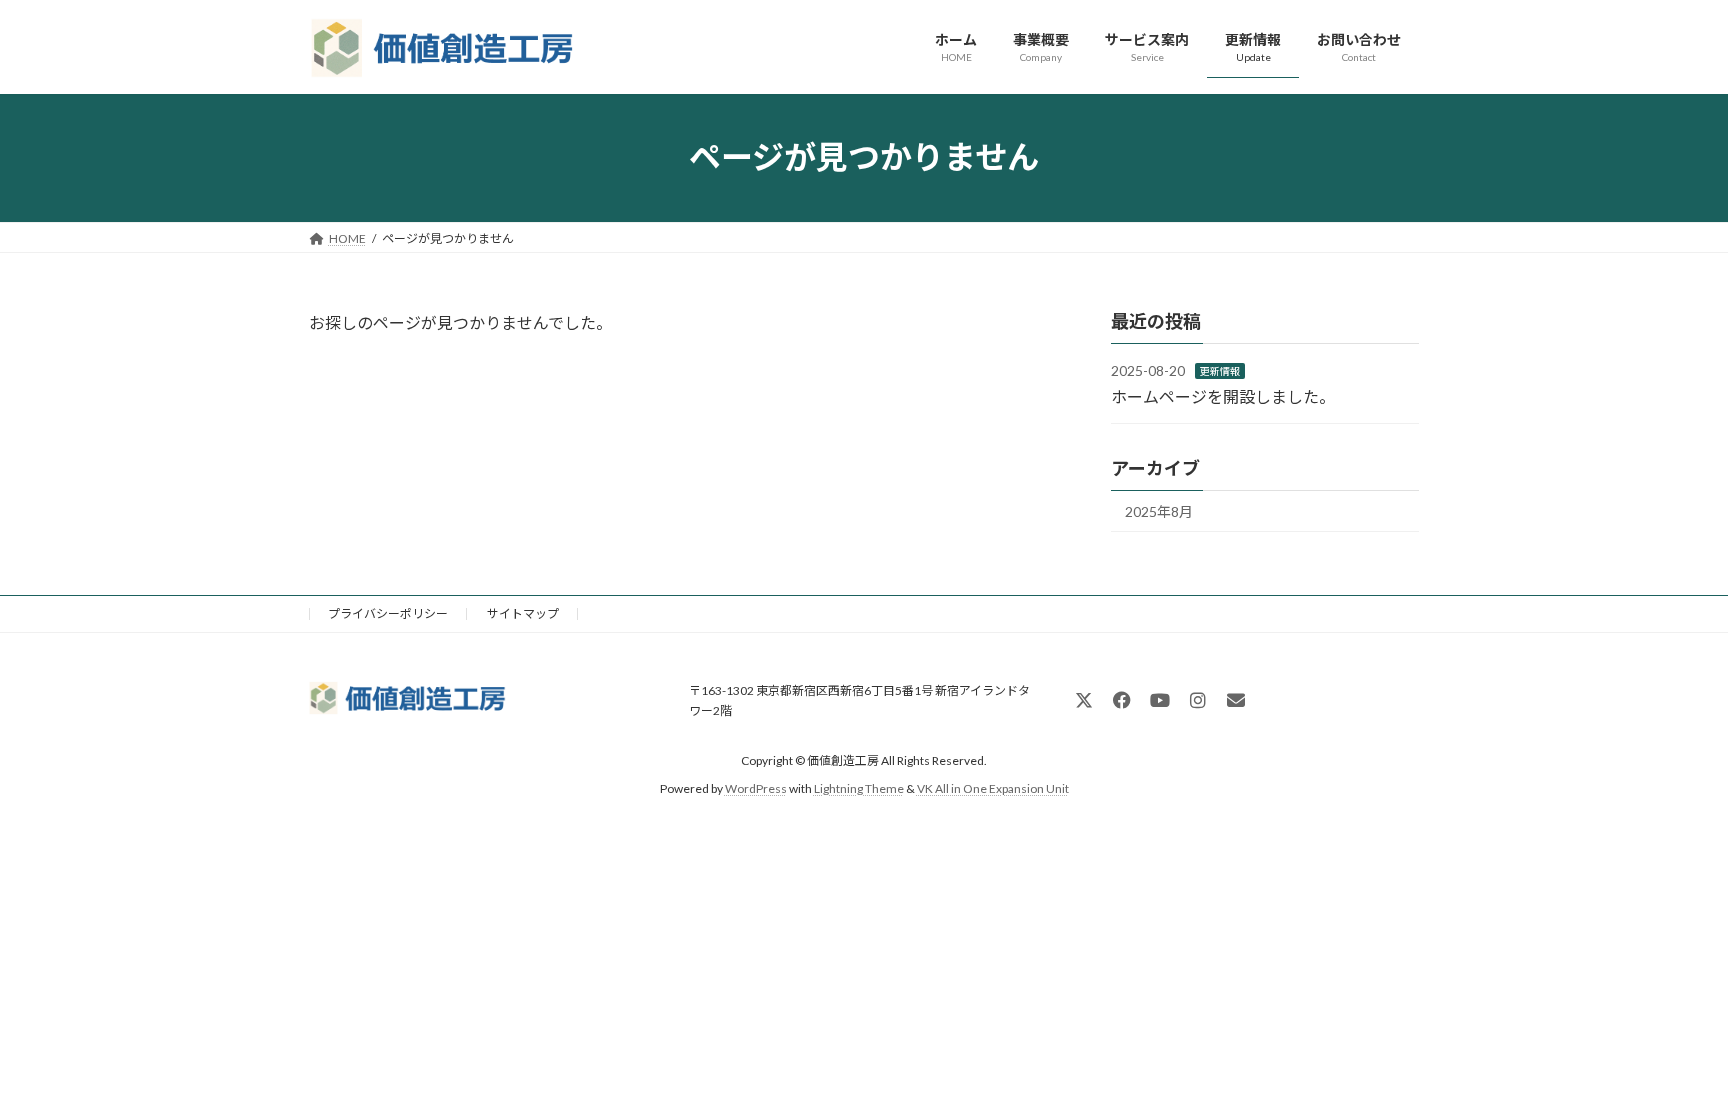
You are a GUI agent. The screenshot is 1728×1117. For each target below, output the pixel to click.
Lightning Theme (859, 788)
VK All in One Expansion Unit (993, 788)
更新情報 (1220, 371)
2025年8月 (1159, 511)
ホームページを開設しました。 (1223, 395)
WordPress (756, 788)
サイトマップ (523, 613)
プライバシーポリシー (388, 613)
